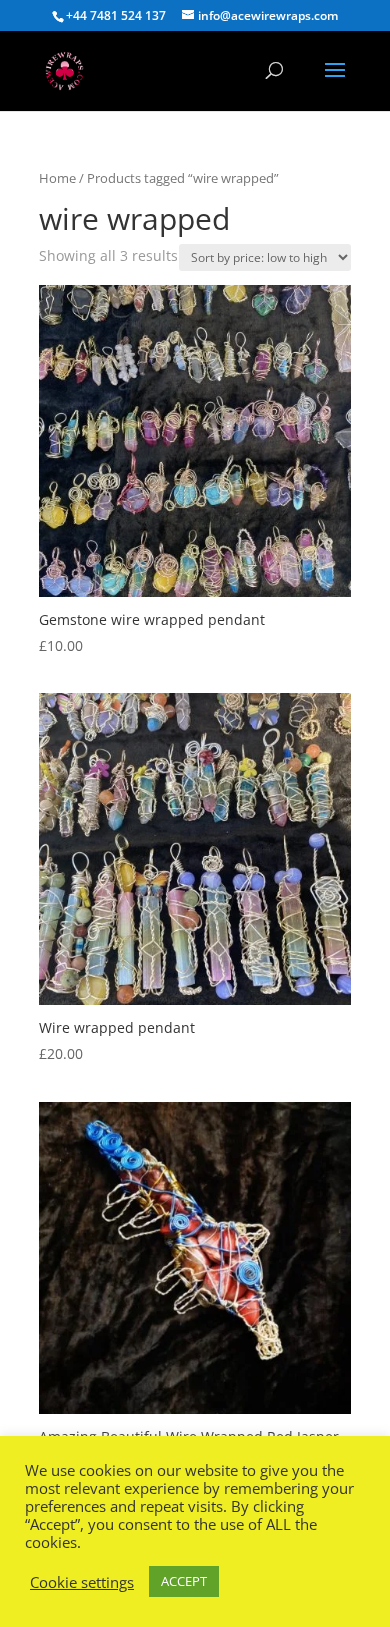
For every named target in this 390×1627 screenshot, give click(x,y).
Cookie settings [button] (82, 1582)
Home (57, 178)
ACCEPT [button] (184, 1581)
